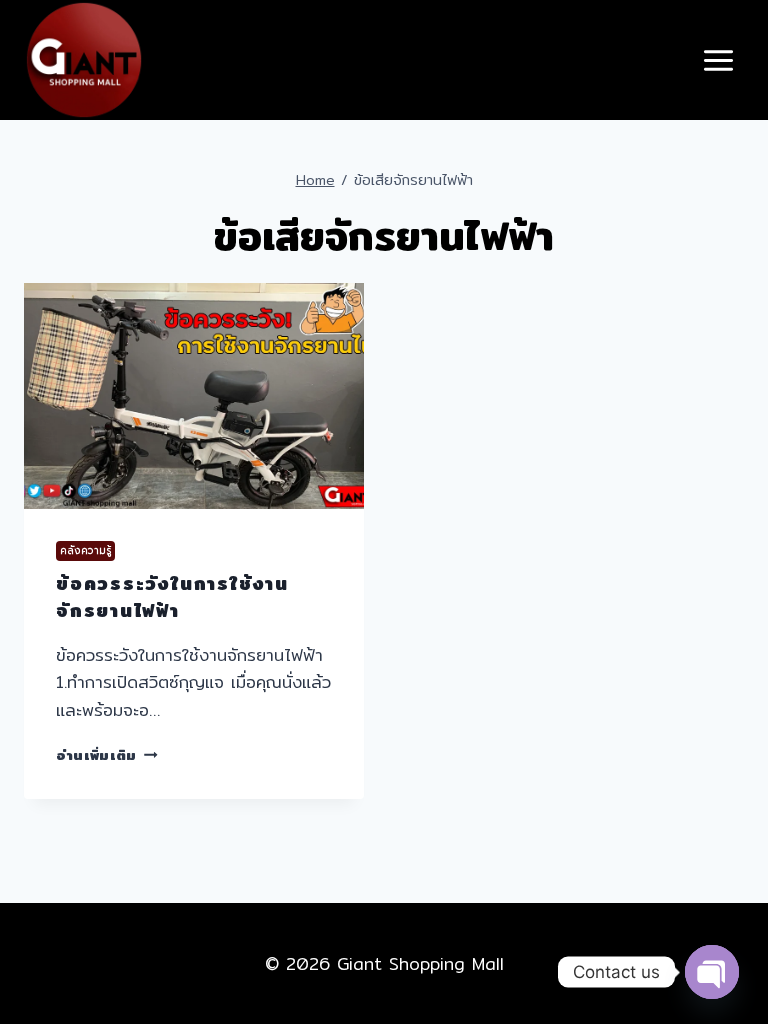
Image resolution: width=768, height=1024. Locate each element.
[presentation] (194, 396)
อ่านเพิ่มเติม (107, 755)
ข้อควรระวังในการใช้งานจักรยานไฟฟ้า (172, 597)
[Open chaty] (712, 972)
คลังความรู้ (85, 550)
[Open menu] (718, 60)
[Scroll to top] (711, 935)
